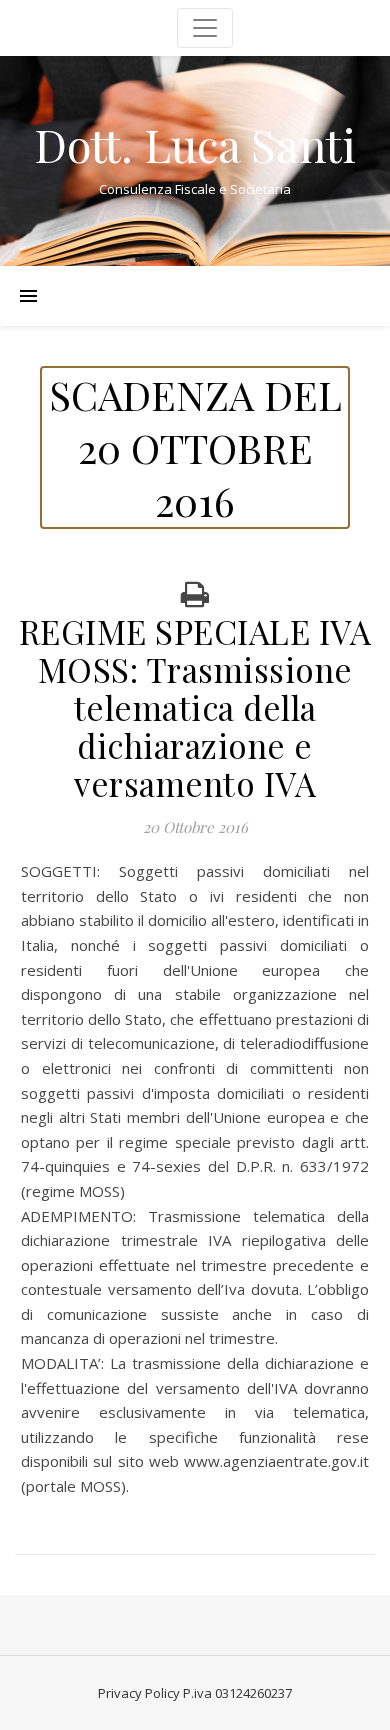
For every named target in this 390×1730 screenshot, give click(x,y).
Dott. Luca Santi (195, 144)
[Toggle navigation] (205, 28)
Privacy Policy (139, 1693)
